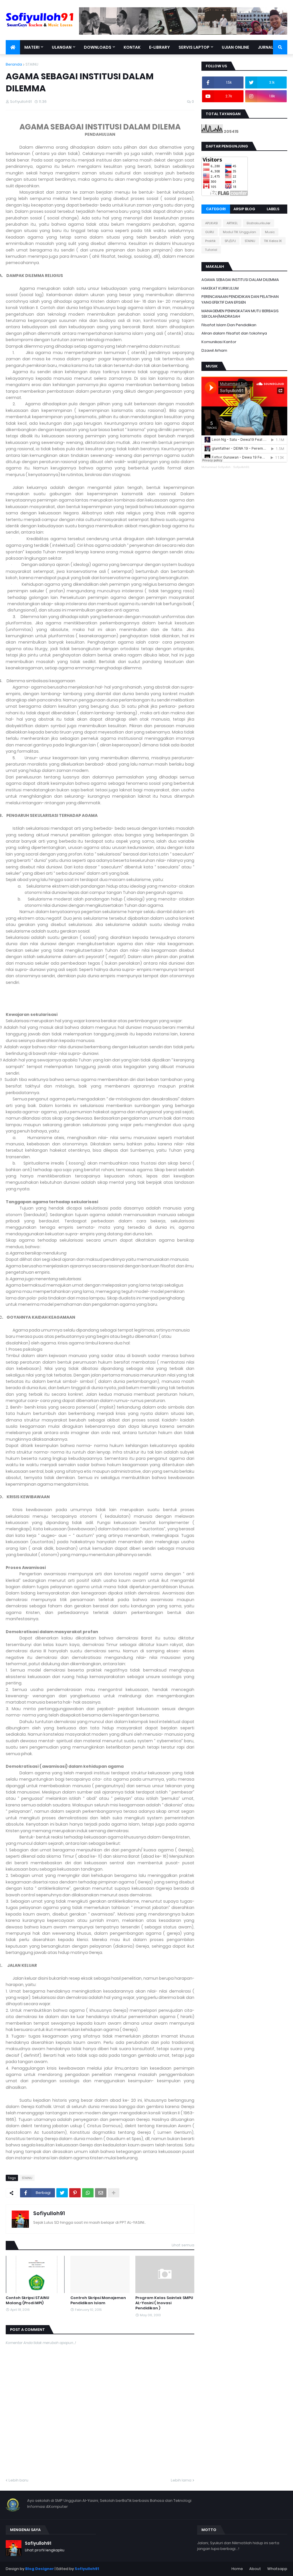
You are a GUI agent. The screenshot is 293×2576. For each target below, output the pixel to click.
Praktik (210, 241)
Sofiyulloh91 (49, 2213)
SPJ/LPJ (230, 241)
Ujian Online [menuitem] (235, 47)
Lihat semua (183, 2245)
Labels (273, 209)
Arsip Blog (244, 209)
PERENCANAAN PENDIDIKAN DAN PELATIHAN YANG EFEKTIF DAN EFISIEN (240, 299)
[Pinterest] (75, 2193)
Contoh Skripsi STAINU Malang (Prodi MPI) (27, 2300)
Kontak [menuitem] (132, 47)
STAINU (32, 64)
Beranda (14, 64)
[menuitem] (13, 47)
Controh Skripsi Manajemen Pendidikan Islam (98, 2300)
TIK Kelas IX (273, 241)
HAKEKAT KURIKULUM (220, 288)
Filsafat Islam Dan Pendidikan (229, 325)
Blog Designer (39, 2569)
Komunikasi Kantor (219, 342)
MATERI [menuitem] (32, 47)
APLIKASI (211, 223)
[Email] (101, 2193)
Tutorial (211, 250)
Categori (216, 209)
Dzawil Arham (214, 350)
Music (270, 232)
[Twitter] (62, 2193)
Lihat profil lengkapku (45, 2550)
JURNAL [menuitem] (266, 47)
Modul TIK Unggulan (239, 232)
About (255, 2569)
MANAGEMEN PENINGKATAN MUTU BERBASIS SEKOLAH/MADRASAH (240, 314)
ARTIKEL (232, 223)
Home (237, 2569)
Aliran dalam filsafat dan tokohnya (234, 333)
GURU (210, 232)
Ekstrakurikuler (259, 223)
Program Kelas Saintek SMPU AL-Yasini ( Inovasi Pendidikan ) (164, 2303)
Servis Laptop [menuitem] (194, 47)
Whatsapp (277, 2569)
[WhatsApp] (88, 2193)
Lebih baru (18, 2480)
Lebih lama (181, 2480)
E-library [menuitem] (160, 47)
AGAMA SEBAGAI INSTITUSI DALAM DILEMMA (240, 280)
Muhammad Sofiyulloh (216, 467)
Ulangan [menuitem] (62, 47)
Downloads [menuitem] (98, 47)
